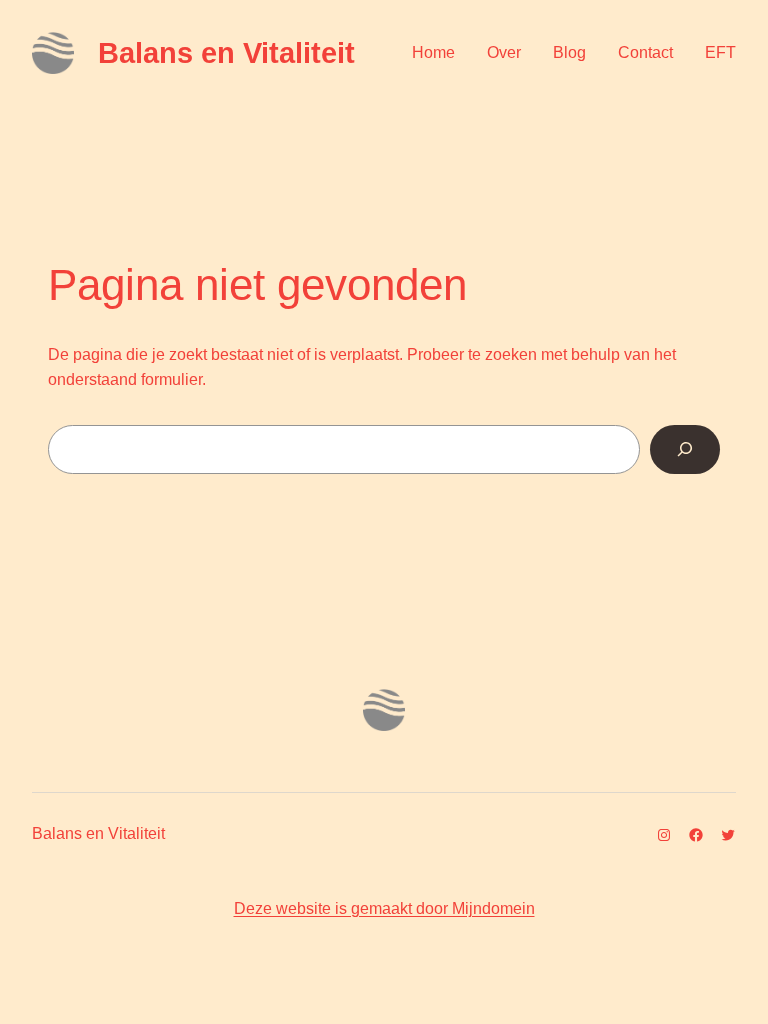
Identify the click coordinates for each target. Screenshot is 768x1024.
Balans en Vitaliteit (226, 53)
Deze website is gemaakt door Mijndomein (384, 908)
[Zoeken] (685, 449)
